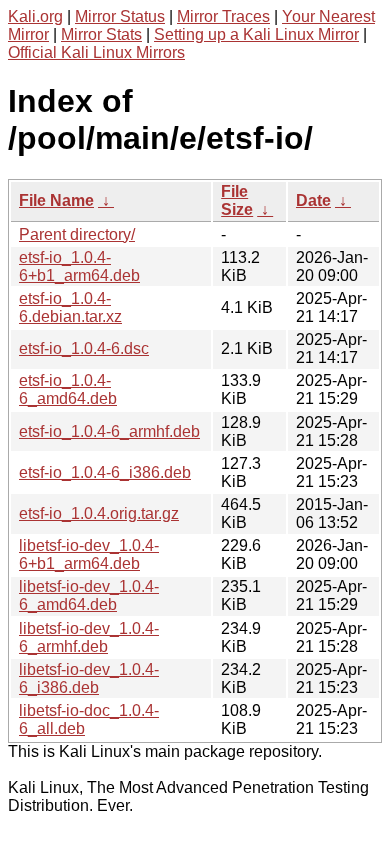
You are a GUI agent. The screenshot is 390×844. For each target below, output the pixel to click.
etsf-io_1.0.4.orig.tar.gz (99, 513)
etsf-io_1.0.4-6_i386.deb (105, 472)
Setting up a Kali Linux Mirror (256, 34)
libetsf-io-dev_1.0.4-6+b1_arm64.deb (89, 554)
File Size (237, 200)
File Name (56, 200)
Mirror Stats (101, 34)
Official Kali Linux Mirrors (96, 52)
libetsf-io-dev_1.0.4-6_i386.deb (89, 678)
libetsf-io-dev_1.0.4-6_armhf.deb (89, 637)
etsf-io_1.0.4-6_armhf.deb (109, 431)
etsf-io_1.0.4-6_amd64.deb (68, 389)
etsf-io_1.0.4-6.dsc (84, 348)
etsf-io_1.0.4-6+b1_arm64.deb (79, 266)
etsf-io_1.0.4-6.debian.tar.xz (70, 307)
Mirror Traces (223, 16)
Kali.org (35, 16)
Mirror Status (120, 16)
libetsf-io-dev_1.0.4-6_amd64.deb (89, 595)
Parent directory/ (77, 234)
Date (313, 200)
